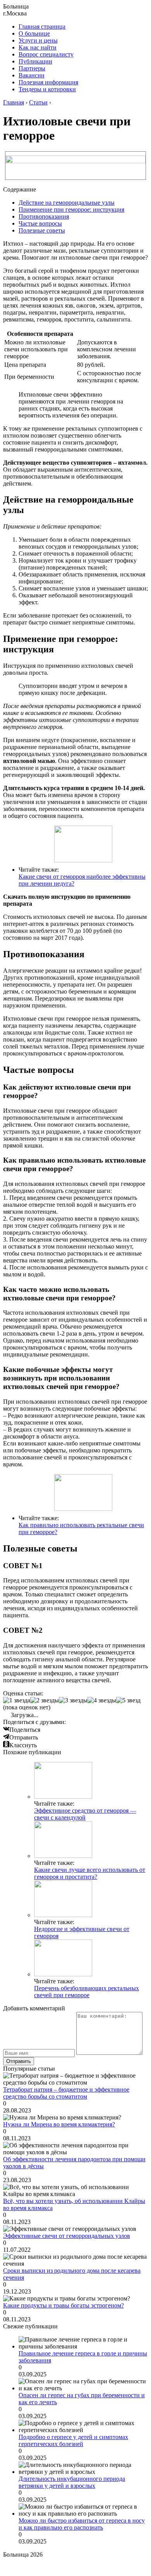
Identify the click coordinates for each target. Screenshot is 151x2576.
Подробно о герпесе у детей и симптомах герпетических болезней (73, 2440)
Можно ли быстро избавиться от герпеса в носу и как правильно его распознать (82, 2524)
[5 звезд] (128, 1700)
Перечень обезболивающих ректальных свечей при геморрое (87, 1992)
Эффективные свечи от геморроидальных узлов (67, 2236)
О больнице (34, 33)
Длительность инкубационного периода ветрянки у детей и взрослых (72, 2482)
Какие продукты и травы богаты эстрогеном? (63, 2305)
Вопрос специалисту (46, 54)
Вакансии (32, 75)
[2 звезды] (45, 1700)
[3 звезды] (73, 1700)
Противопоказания (44, 216)
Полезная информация (48, 82)
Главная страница (42, 27)
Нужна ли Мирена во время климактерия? (59, 2124)
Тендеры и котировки (47, 89)
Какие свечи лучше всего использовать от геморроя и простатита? (90, 1873)
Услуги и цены (38, 40)
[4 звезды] (102, 1700)
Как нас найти (38, 47)
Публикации (35, 61)
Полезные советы (42, 230)
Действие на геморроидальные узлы (67, 203)
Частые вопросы (40, 223)
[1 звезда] (17, 1700)
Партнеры (32, 68)
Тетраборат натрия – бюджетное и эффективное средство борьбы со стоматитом (66, 2093)
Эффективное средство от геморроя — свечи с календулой (85, 1814)
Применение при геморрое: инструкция (71, 210)
